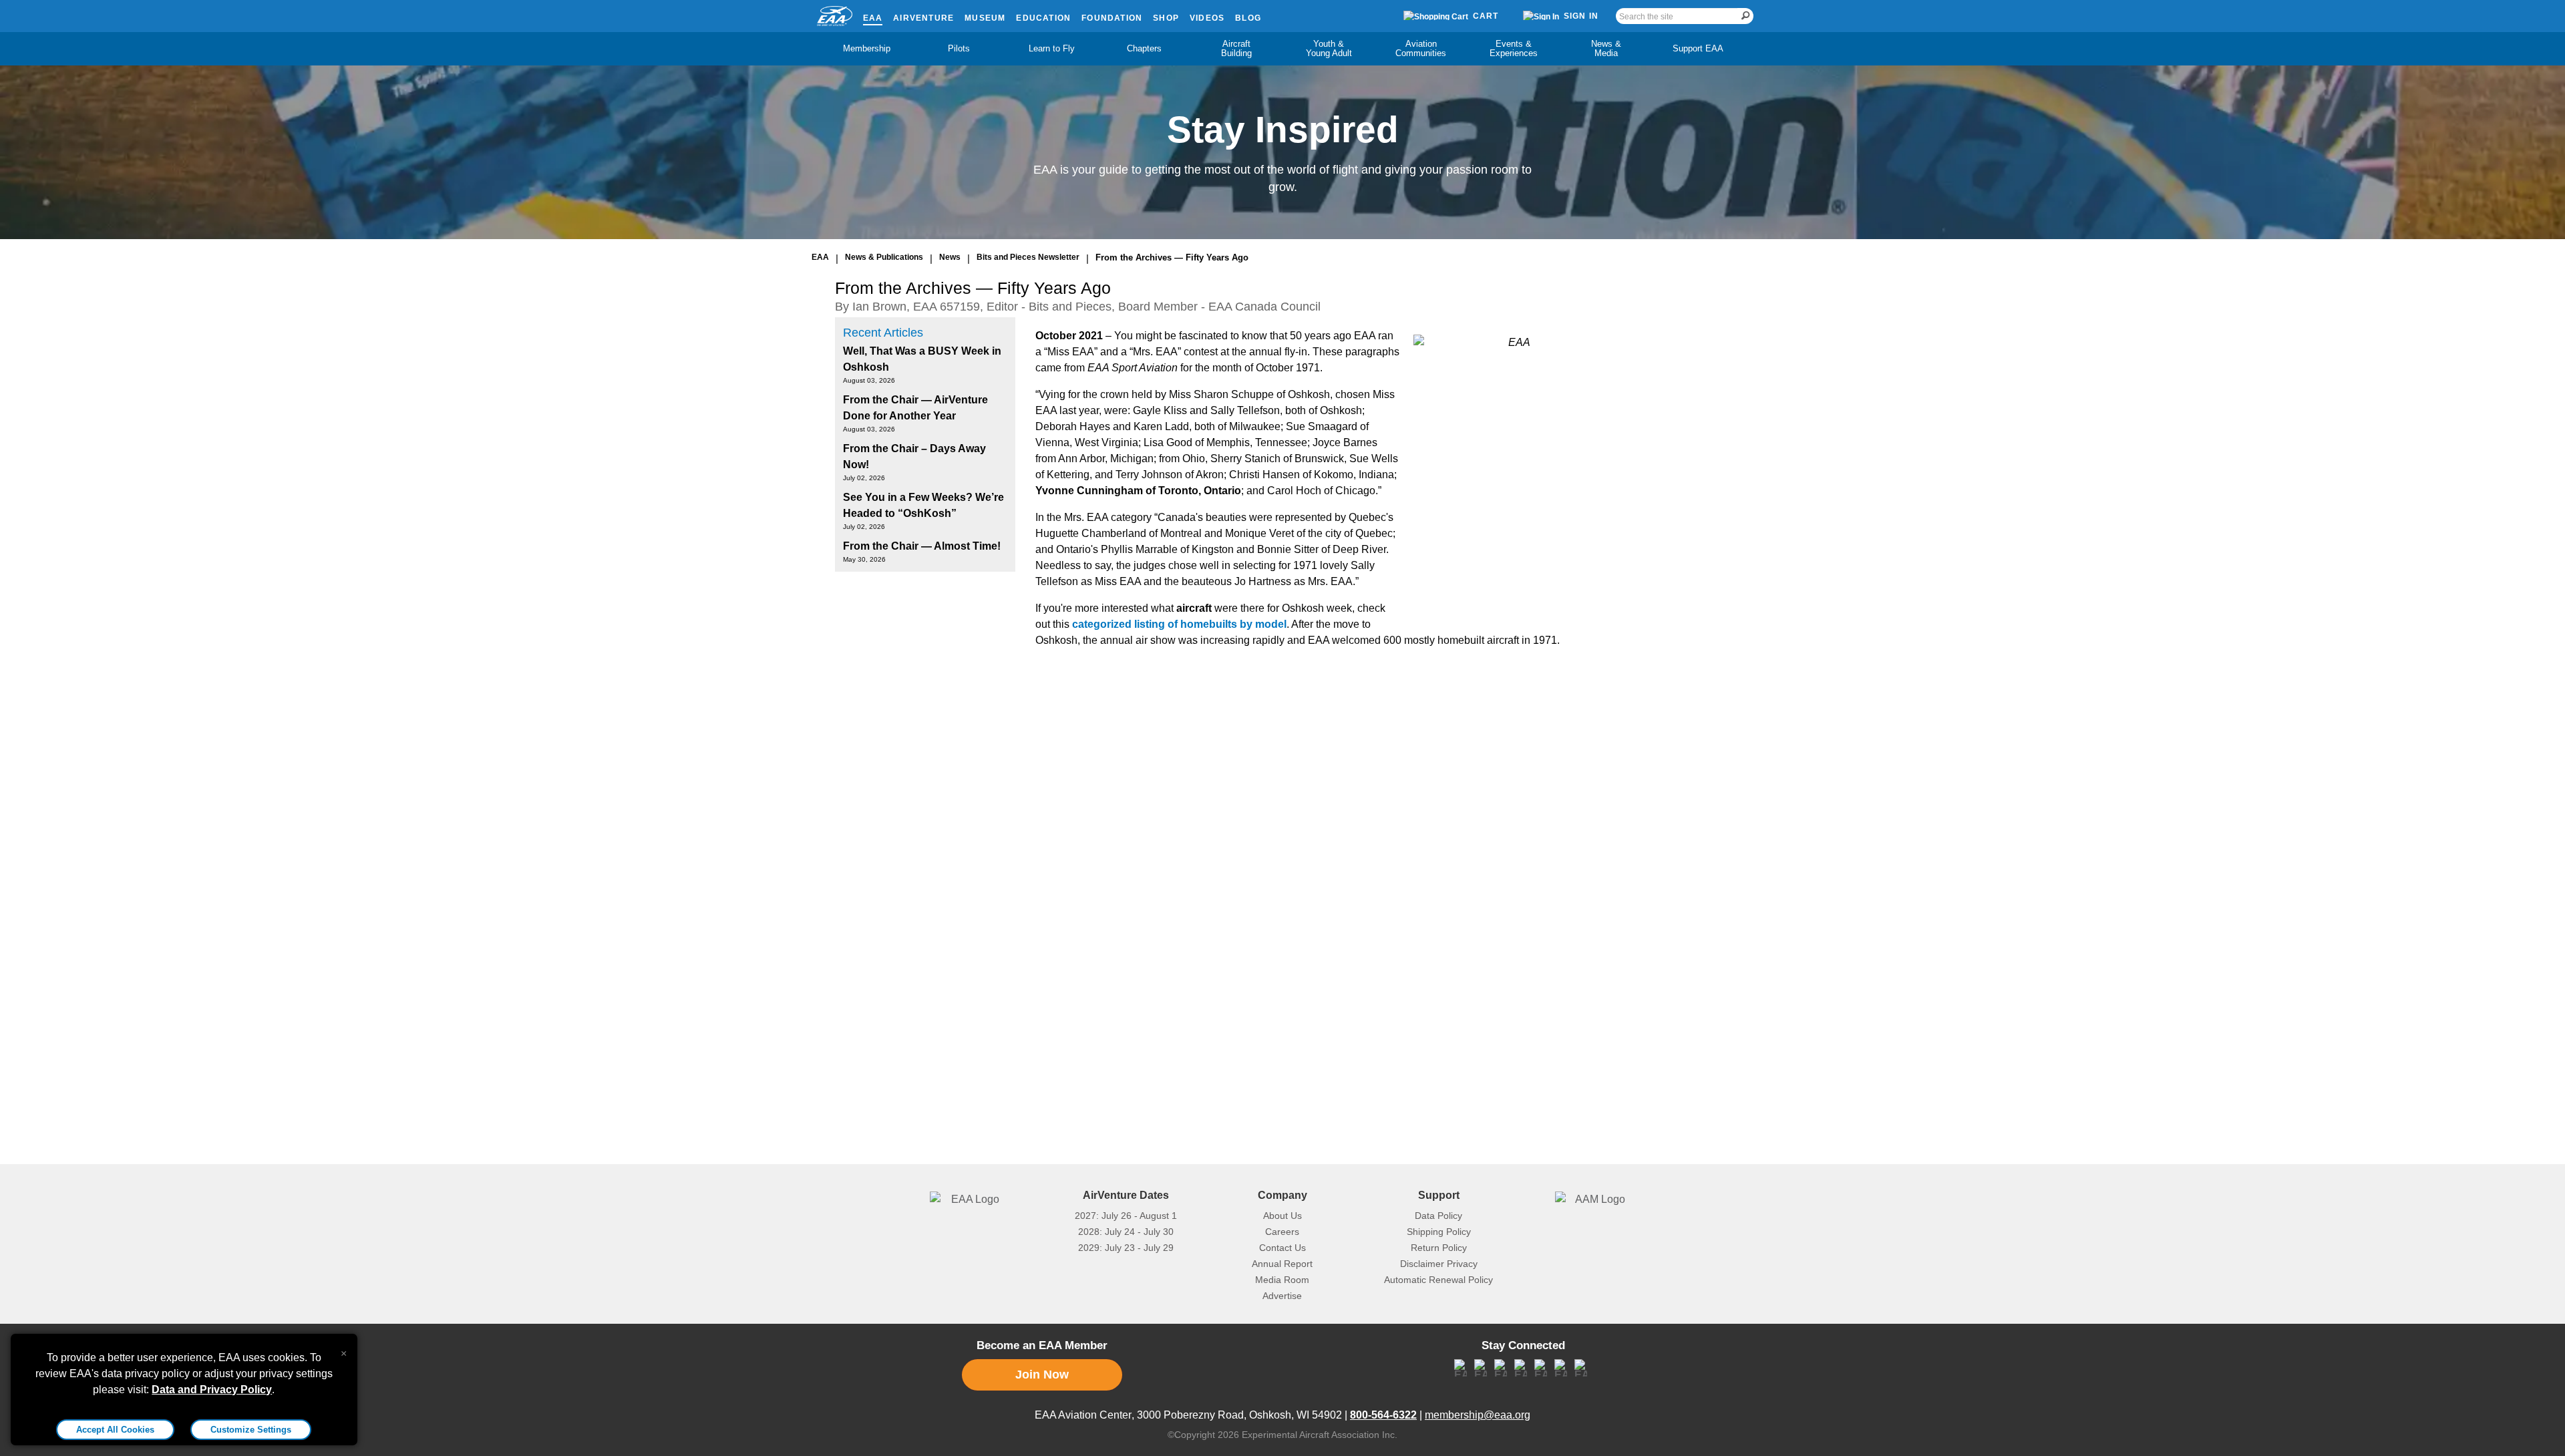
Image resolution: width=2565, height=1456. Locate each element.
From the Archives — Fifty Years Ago (1172, 257)
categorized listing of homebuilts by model (1179, 624)
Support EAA (1698, 48)
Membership (867, 48)
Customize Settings (251, 1430)
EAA (873, 18)
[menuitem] (867, 49)
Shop (1166, 18)
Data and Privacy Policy (212, 1390)
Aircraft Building (1236, 48)
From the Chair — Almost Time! (922, 546)
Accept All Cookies (115, 1430)
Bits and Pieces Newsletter (1028, 257)
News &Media (1606, 48)
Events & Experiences (1514, 48)
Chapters (1144, 48)
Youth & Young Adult (1329, 48)
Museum (985, 18)
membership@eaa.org (1478, 1415)
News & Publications (884, 257)
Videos (1207, 18)
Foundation (1112, 18)
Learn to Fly (1052, 48)
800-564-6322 (1383, 1415)
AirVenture (923, 18)
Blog (1248, 18)
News (950, 257)
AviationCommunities (1421, 48)
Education (1043, 18)
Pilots (959, 48)
